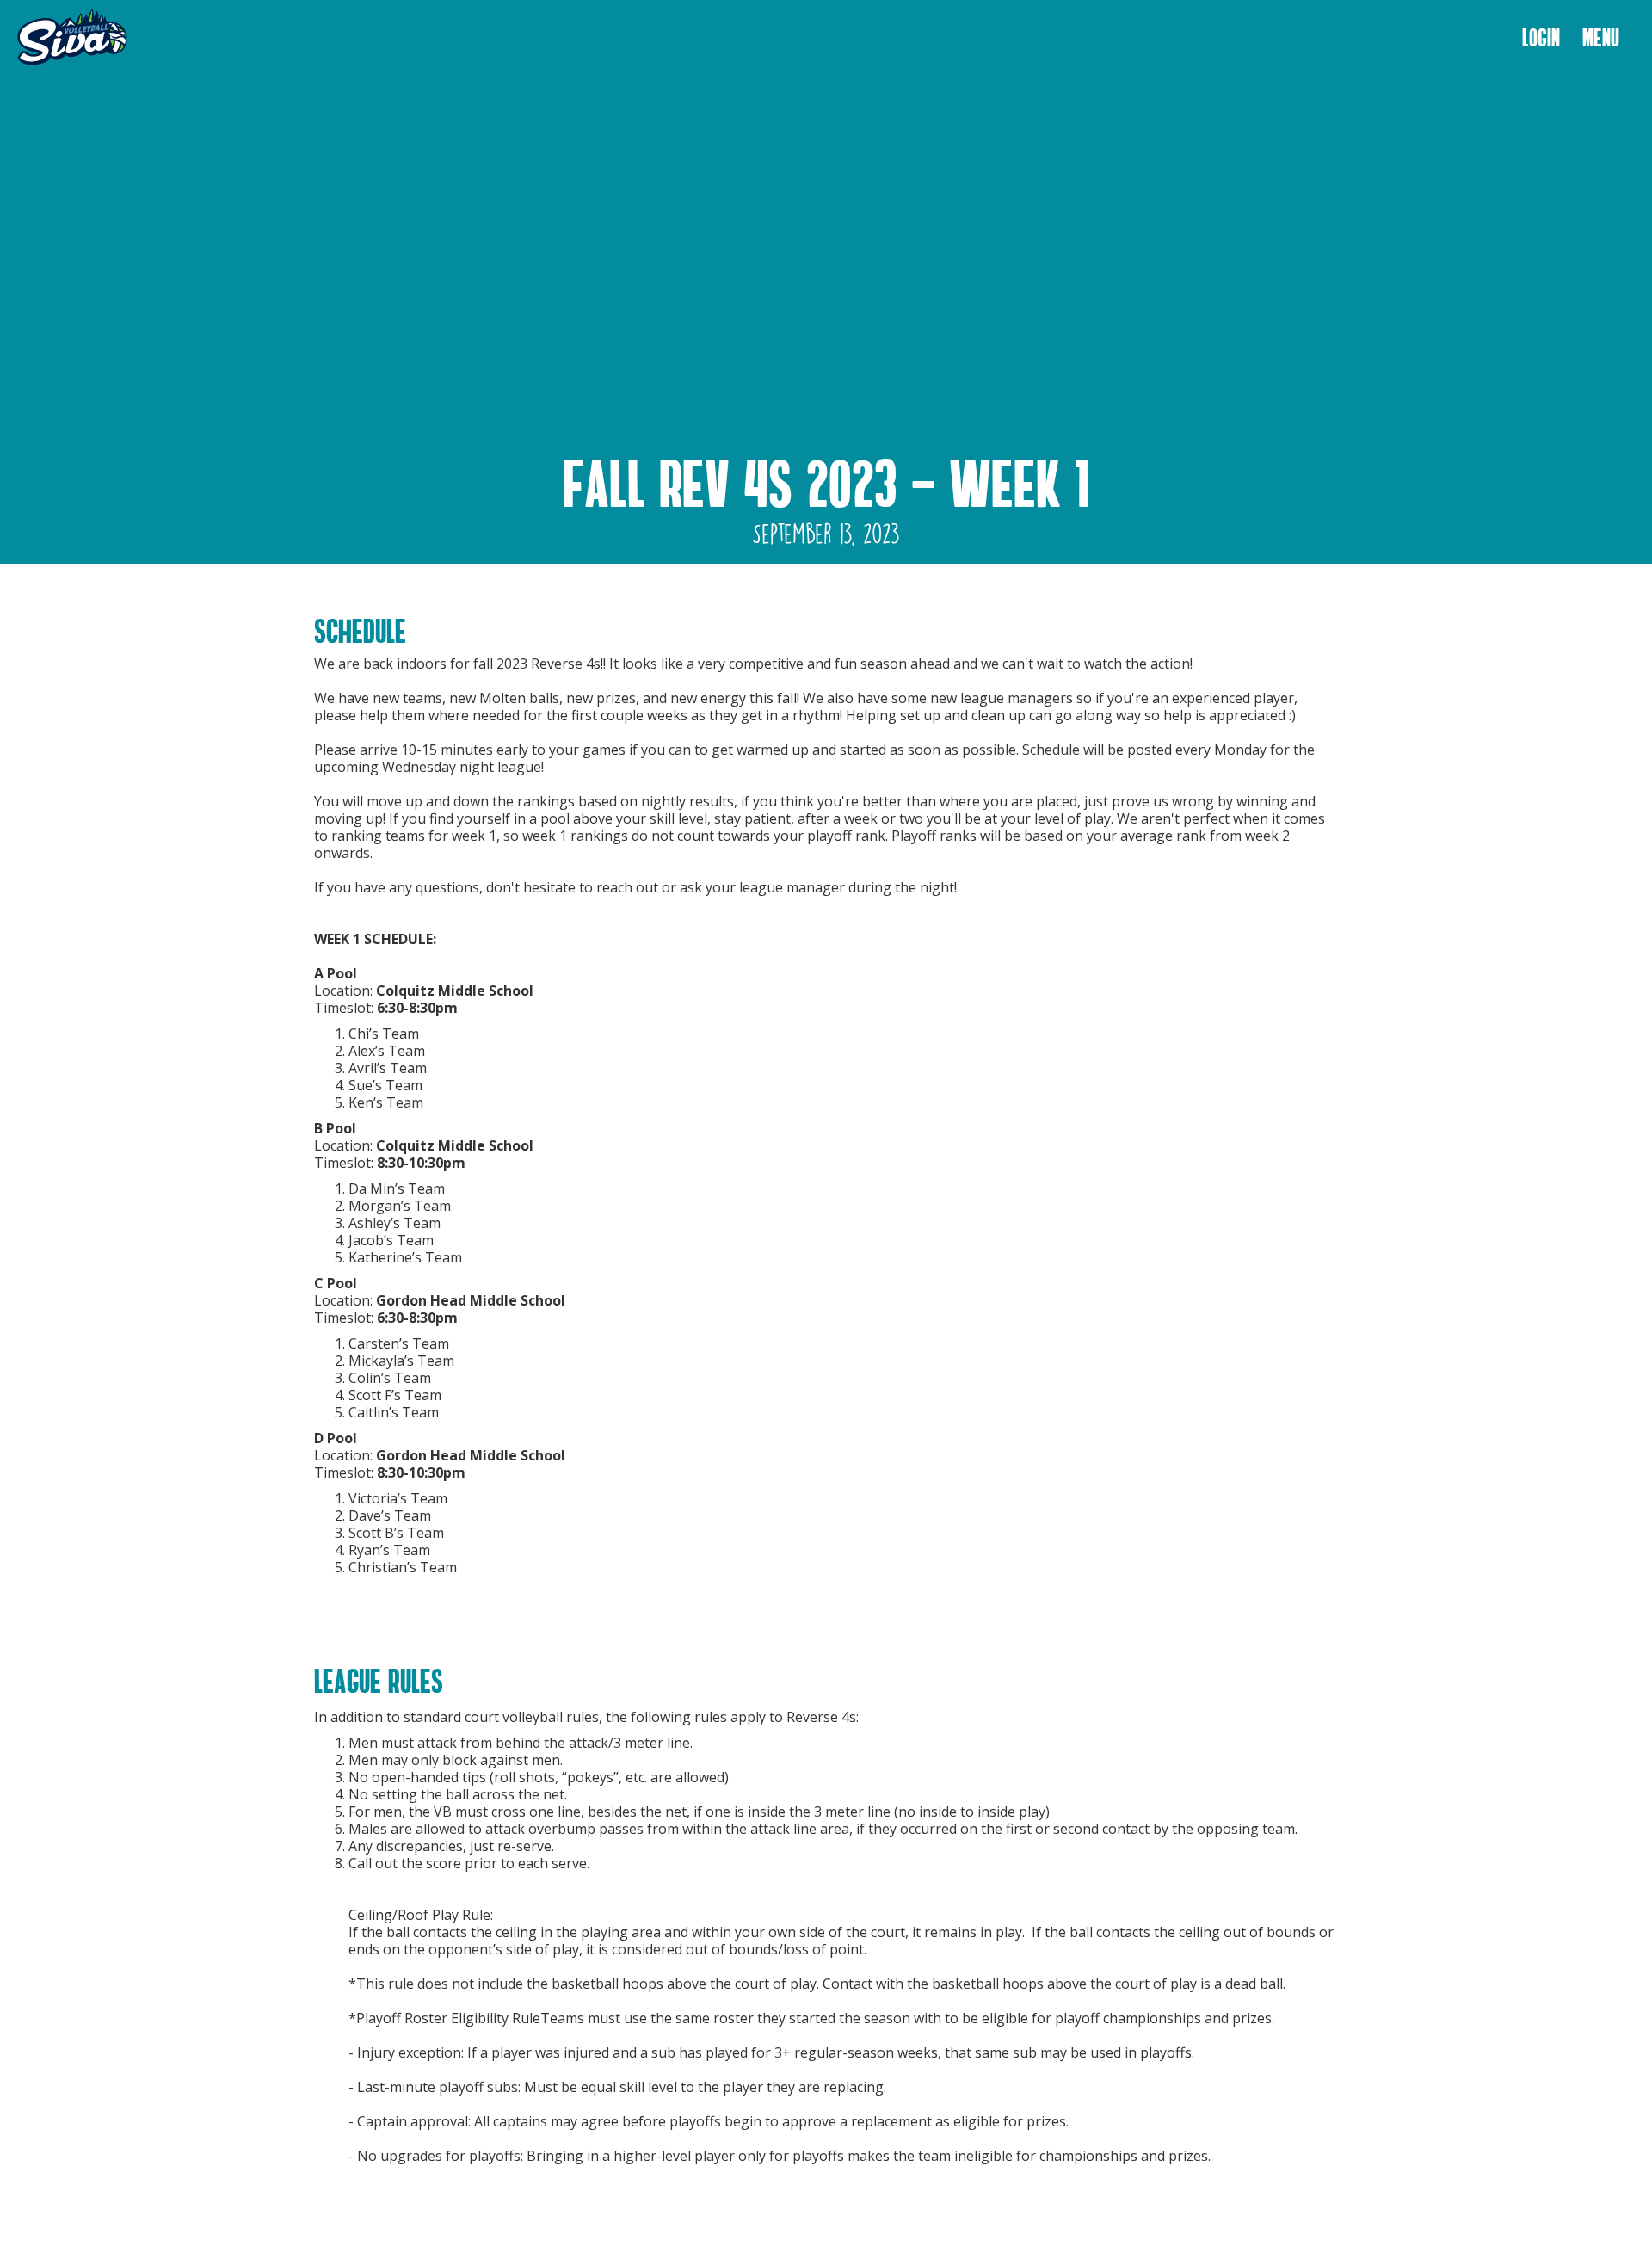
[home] (72, 38)
